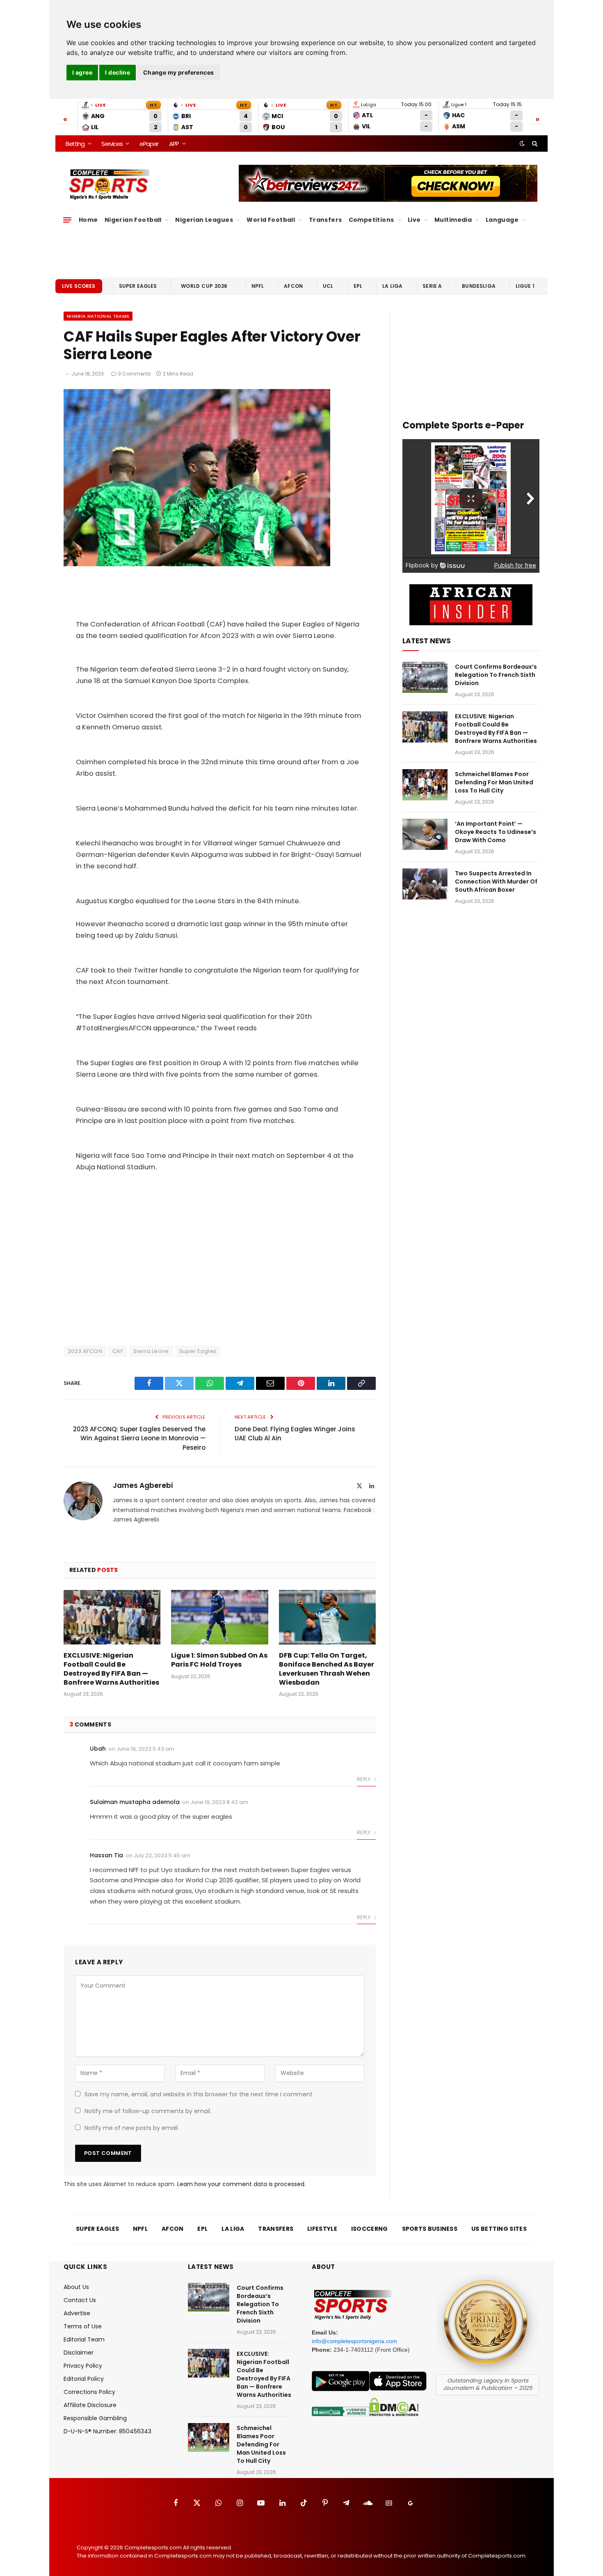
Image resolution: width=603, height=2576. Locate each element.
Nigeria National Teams (98, 316)
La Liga (392, 286)
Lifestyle (322, 2229)
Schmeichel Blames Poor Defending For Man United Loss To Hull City (494, 782)
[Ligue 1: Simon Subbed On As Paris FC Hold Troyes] (219, 1617)
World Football (271, 220)
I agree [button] (82, 72)
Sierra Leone (151, 1351)
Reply (364, 1779)
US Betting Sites (499, 2229)
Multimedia (453, 220)
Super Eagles (138, 286)
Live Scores (79, 286)
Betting (75, 144)
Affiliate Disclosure (90, 2405)
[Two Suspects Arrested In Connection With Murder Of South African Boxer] (425, 884)
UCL (328, 286)
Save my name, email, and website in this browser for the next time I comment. (199, 2094)
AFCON (293, 286)
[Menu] (67, 220)
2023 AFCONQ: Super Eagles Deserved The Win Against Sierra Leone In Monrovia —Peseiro (139, 1438)
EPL (358, 286)
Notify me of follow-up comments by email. (148, 2111)
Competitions (371, 220)
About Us (76, 2287)
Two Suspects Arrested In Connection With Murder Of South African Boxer (496, 881)
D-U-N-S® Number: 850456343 (107, 2431)
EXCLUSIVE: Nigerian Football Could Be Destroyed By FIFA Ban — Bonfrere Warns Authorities (111, 1669)
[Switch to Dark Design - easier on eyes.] (522, 143)
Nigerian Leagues (204, 220)
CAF (118, 1351)
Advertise (77, 2313)
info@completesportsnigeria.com (354, 2341)
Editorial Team (84, 2339)
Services (112, 144)
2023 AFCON (85, 1351)
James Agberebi (143, 1485)
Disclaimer (79, 2353)
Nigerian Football (133, 220)
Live (414, 220)
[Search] (534, 143)
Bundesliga (479, 286)
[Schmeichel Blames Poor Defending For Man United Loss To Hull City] (425, 785)
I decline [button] (118, 72)
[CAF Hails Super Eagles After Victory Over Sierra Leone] (197, 564)
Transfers (325, 220)
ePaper (149, 144)
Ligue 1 (525, 286)
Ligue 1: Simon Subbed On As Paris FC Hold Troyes (219, 1660)
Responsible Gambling (95, 2418)
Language (502, 220)
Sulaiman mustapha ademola (135, 1802)
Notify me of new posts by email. (132, 2128)
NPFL (258, 286)
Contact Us (80, 2300)
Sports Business (430, 2229)
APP (174, 144)
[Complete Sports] (109, 184)
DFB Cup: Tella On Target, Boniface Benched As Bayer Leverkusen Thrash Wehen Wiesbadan (327, 1669)
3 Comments (135, 374)
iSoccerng (370, 2229)
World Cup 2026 (204, 286)
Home (88, 220)
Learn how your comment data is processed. (241, 2184)
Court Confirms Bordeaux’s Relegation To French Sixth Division (496, 675)
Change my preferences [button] (179, 72)
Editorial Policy (84, 2379)
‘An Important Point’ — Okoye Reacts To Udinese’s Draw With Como (496, 832)
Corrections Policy (89, 2392)
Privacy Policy (83, 2366)
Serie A (432, 286)
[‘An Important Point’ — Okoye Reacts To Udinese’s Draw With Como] (425, 834)
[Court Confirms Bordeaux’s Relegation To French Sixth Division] (425, 677)
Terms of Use (83, 2326)
